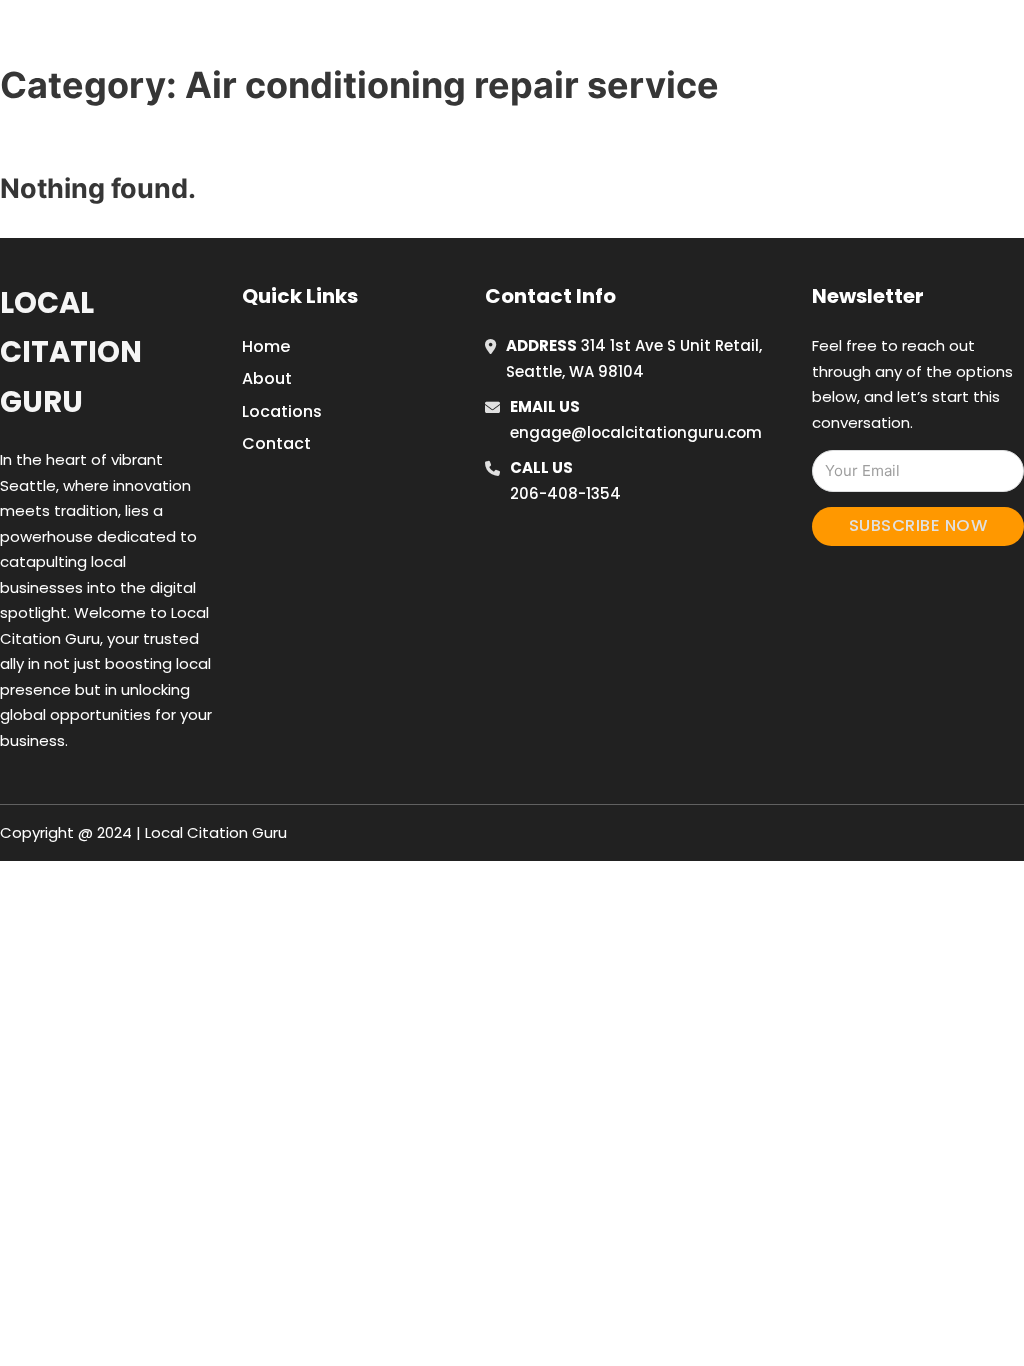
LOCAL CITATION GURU (175, 38)
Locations (840, 39)
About (267, 378)
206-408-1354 (565, 493)
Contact (276, 443)
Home (750, 39)
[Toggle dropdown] (975, 39)
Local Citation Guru (71, 352)
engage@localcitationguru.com (636, 432)
